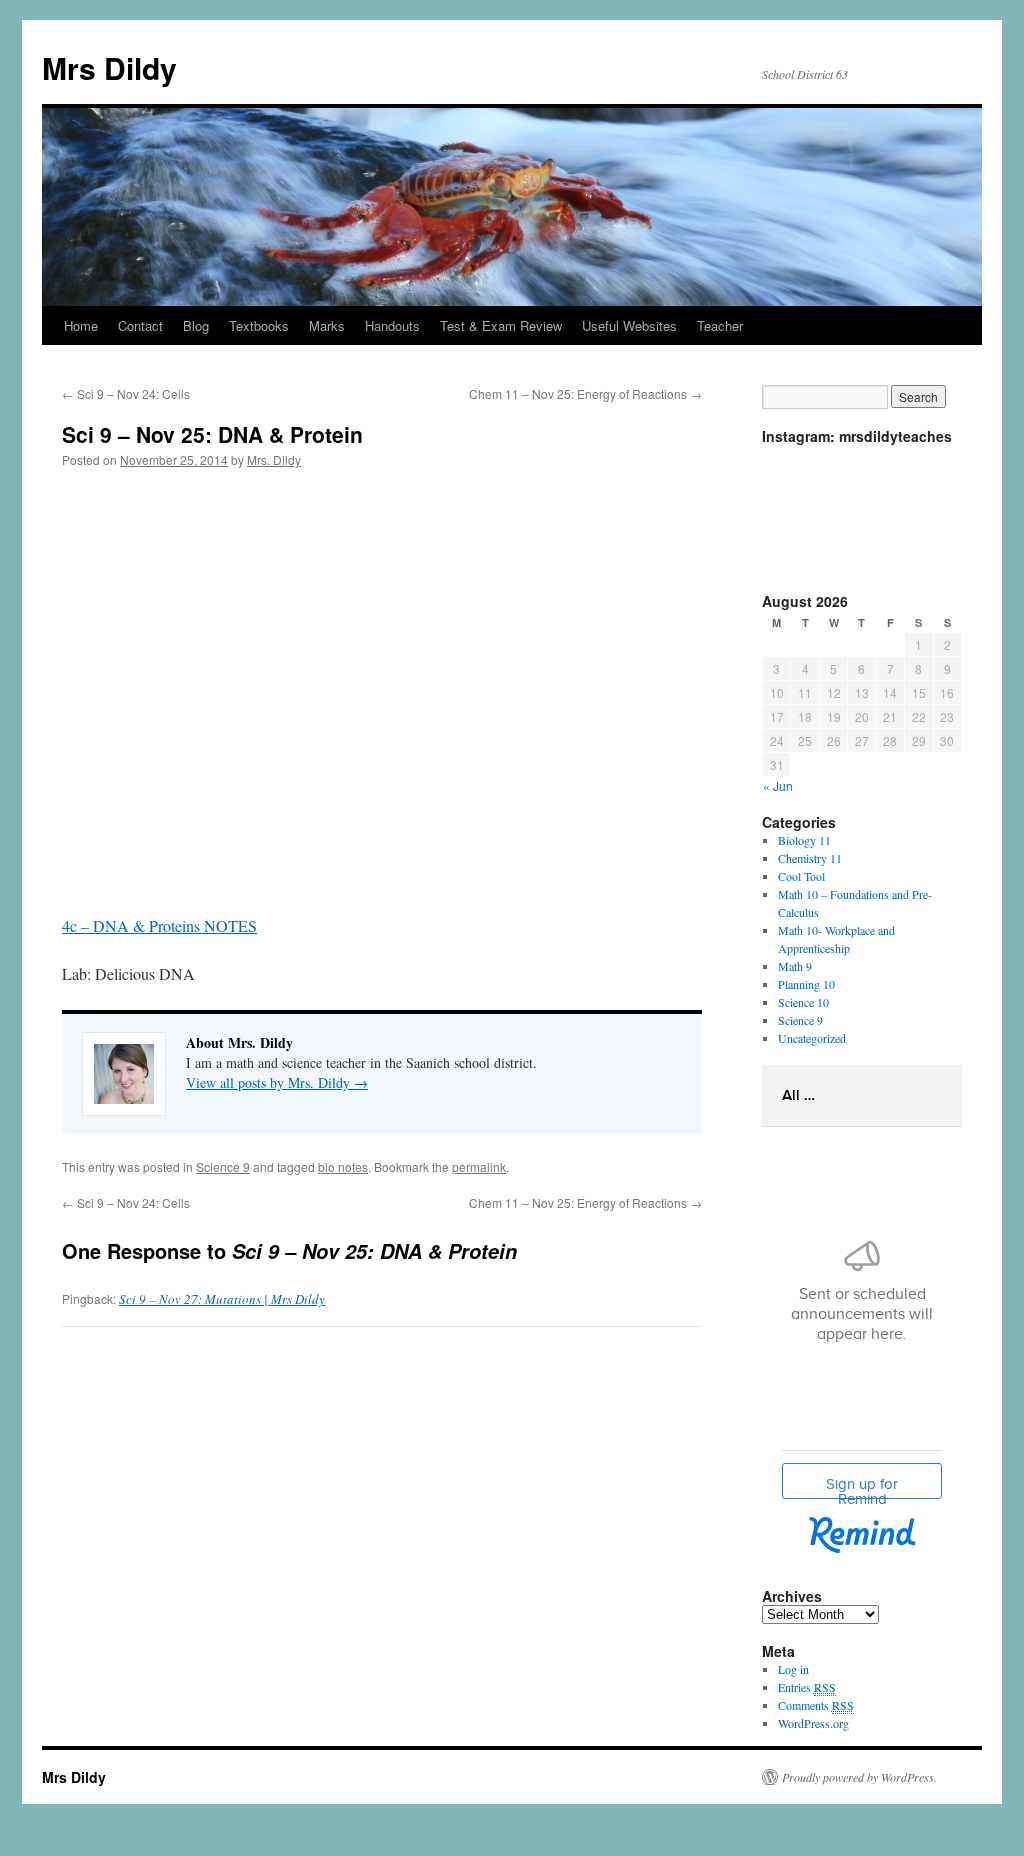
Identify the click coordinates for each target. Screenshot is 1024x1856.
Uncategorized (812, 1038)
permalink (479, 1166)
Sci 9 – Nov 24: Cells (126, 393)
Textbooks (259, 325)
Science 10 (803, 1002)
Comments (816, 1705)
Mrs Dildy (109, 67)
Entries (807, 1687)
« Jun (778, 785)
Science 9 (223, 1166)
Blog (196, 325)
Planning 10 (806, 984)
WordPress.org (813, 1723)
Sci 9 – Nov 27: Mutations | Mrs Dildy (222, 1299)
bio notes (343, 1166)
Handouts (392, 325)
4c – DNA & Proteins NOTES (159, 925)
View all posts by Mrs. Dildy (277, 1082)
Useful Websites (629, 325)
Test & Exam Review (501, 325)
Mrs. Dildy (274, 459)
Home (81, 325)
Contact (140, 325)
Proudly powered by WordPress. (859, 1777)
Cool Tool (801, 876)
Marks (327, 325)
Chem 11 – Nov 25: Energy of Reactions (585, 393)
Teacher (720, 325)
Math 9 (795, 966)
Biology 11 (804, 840)
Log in (793, 1669)
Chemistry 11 (810, 858)
